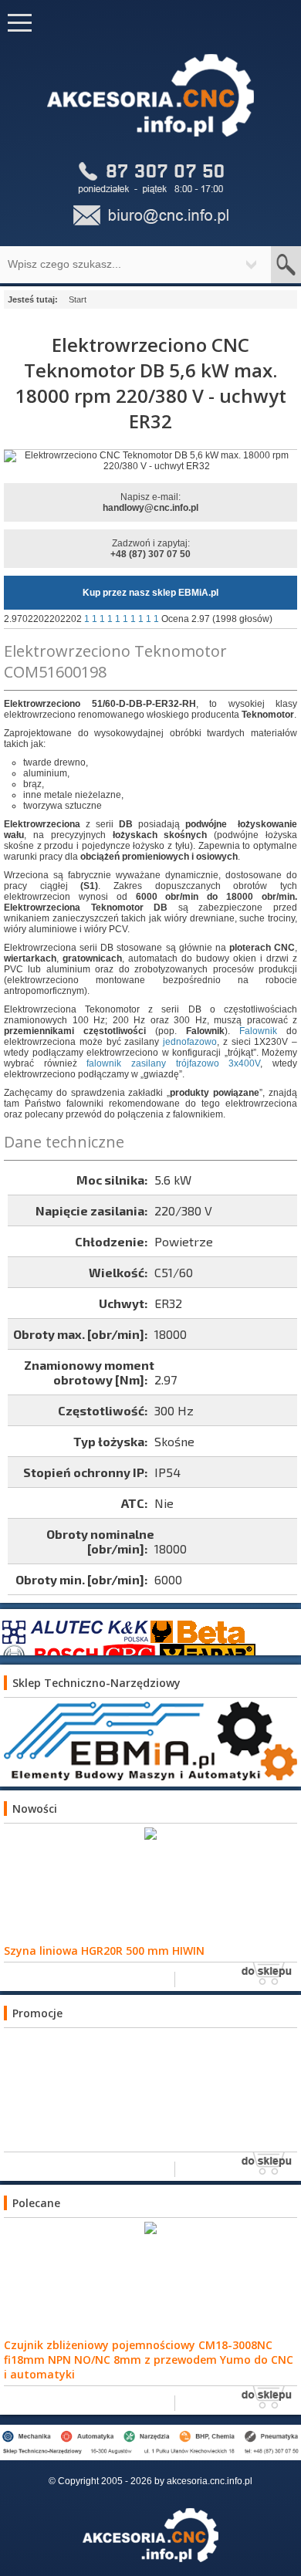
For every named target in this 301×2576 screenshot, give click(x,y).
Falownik (258, 1031)
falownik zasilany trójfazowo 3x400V (173, 1063)
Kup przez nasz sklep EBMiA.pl (150, 593)
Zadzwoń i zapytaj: (150, 549)
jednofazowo (190, 1042)
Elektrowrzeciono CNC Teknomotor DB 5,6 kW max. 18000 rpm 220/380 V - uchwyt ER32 (151, 383)
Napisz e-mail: (150, 502)
